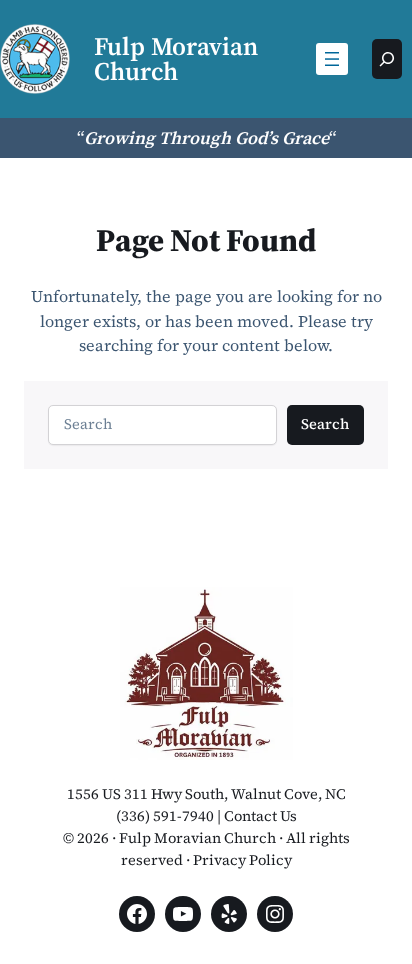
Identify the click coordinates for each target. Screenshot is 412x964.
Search (325, 424)
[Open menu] (332, 59)
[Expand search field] (387, 59)
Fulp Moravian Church (176, 58)
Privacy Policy (242, 860)
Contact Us (260, 816)
